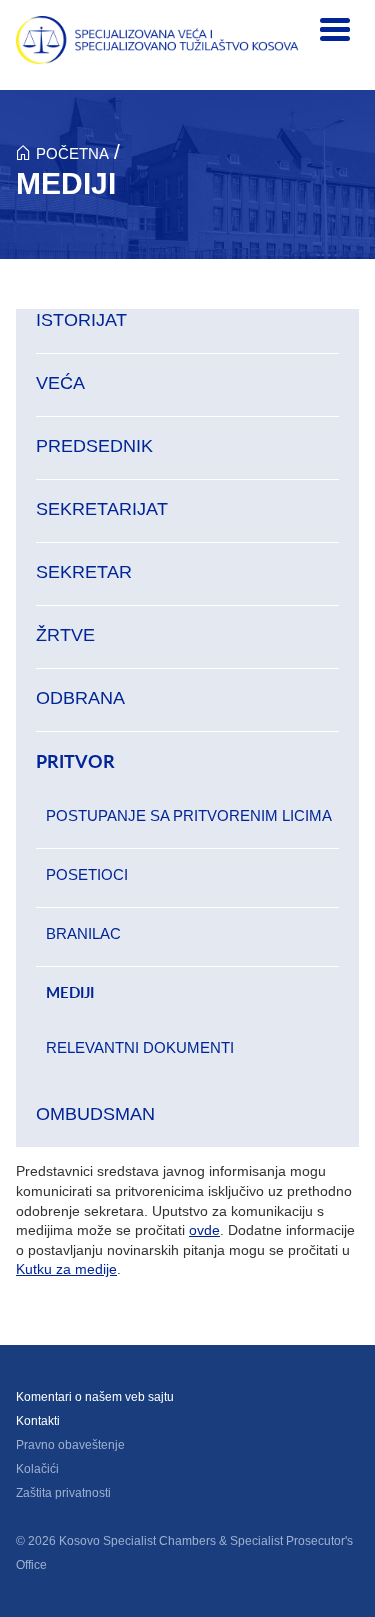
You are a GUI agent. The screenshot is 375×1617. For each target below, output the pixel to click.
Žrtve (65, 635)
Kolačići (37, 1469)
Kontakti (38, 1421)
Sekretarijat (102, 509)
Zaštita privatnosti (63, 1493)
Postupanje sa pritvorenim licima (189, 815)
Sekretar (84, 572)
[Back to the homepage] (157, 40)
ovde (204, 1230)
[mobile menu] (335, 30)
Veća (60, 383)
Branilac (83, 933)
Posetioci (87, 874)
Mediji (70, 992)
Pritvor (75, 762)
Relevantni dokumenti (140, 1047)
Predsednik (94, 446)
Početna (72, 153)
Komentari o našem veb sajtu (95, 1397)
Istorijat (81, 320)
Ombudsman (95, 1114)
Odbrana (80, 698)
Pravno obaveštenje (70, 1445)
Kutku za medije (66, 1269)
